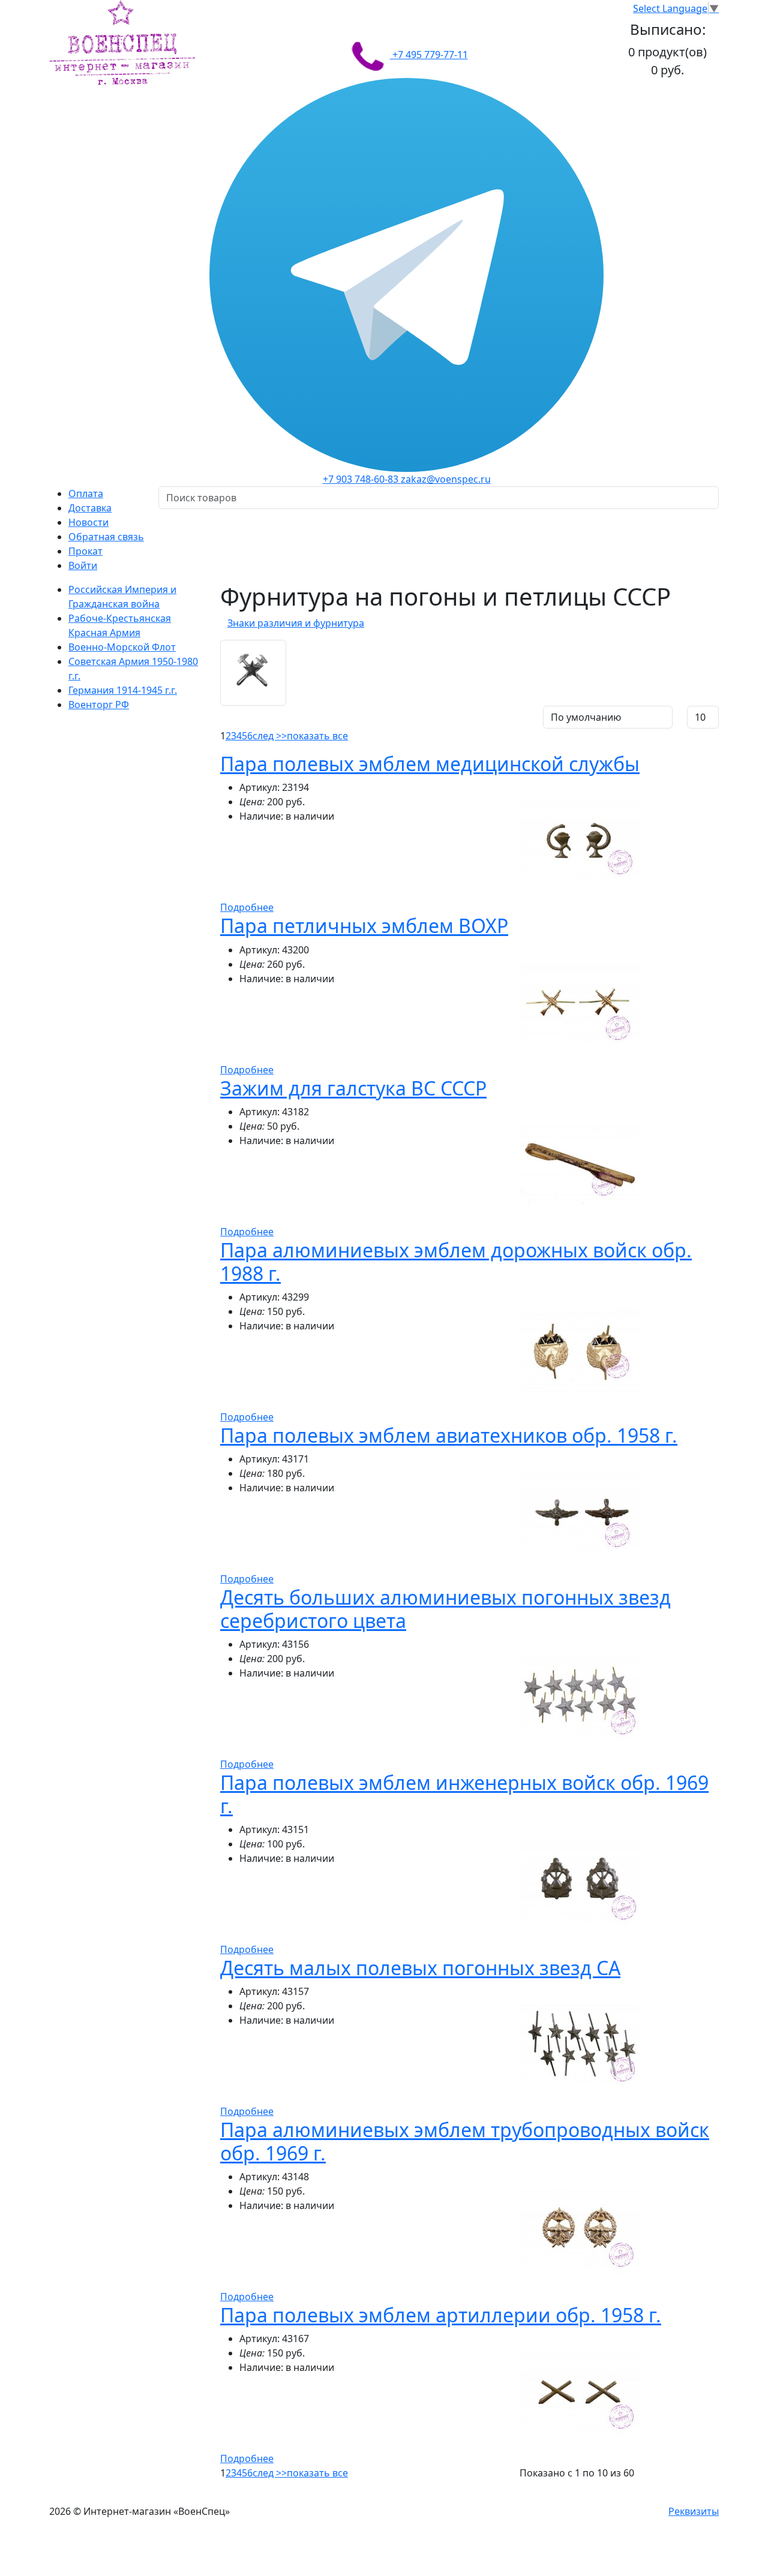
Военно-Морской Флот (122, 647)
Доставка (90, 508)
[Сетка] (246, 715)
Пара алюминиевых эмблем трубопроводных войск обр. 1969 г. (465, 2141)
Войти (83, 565)
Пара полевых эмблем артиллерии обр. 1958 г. (441, 2315)
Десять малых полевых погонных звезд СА (420, 1968)
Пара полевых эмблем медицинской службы (430, 764)
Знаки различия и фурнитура (296, 623)
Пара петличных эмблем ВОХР (364, 926)
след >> (270, 736)
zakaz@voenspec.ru (446, 479)
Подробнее (247, 907)
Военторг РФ (99, 705)
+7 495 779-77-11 (429, 55)
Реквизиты (694, 2511)
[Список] (229, 715)
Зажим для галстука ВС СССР (353, 1088)
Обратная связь (106, 537)
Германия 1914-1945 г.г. (123, 690)
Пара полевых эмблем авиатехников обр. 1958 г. (449, 1435)
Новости (88, 522)
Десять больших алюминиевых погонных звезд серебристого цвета (445, 1609)
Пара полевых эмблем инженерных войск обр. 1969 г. (464, 1794)
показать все (317, 736)
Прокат (85, 551)
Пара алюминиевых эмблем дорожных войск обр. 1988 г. (456, 1261)
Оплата (86, 493)
